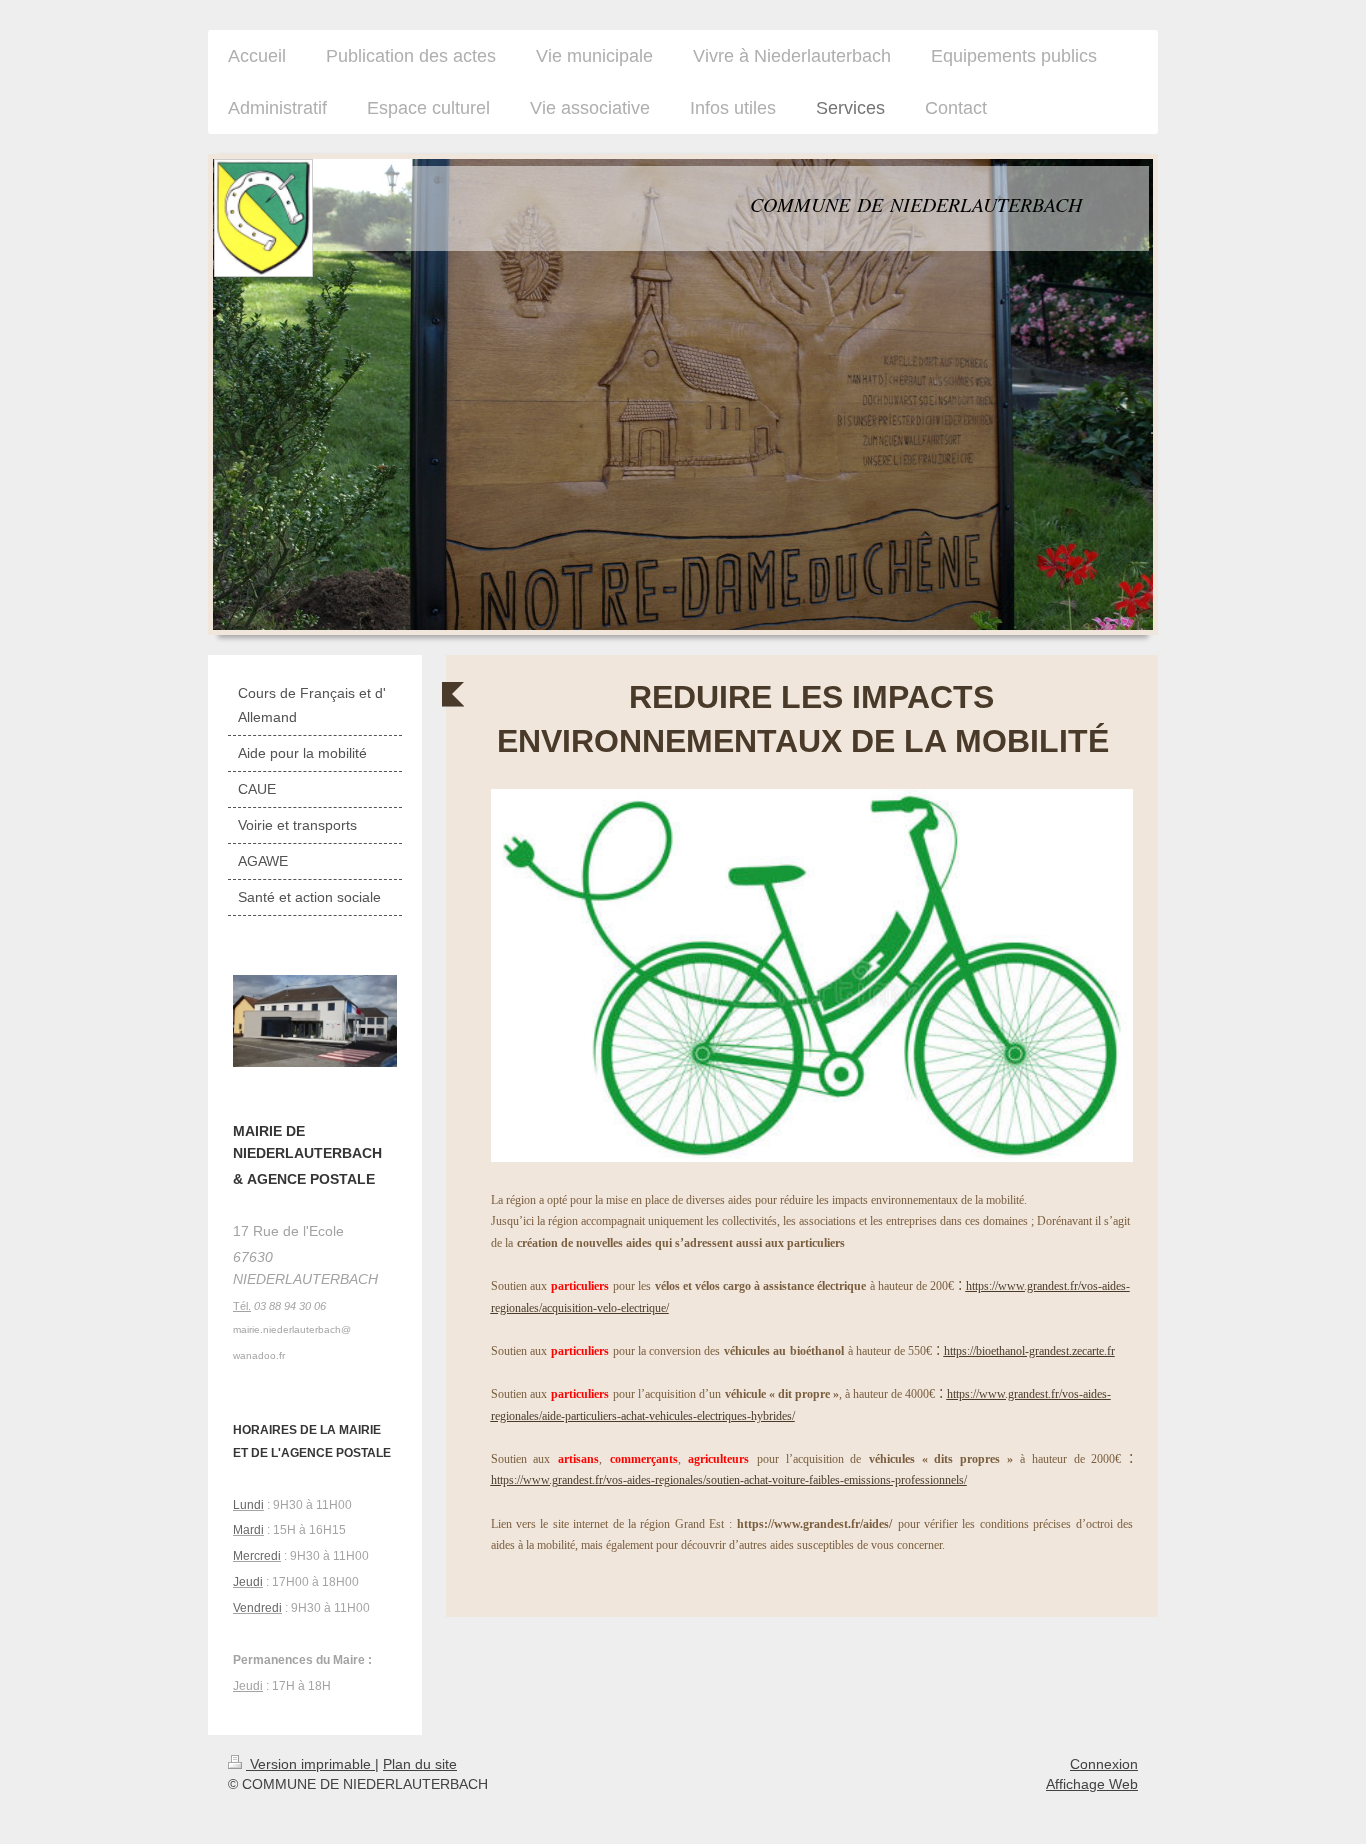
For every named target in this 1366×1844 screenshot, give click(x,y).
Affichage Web (1092, 1784)
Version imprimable (310, 1764)
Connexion (1104, 1764)
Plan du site (420, 1764)
